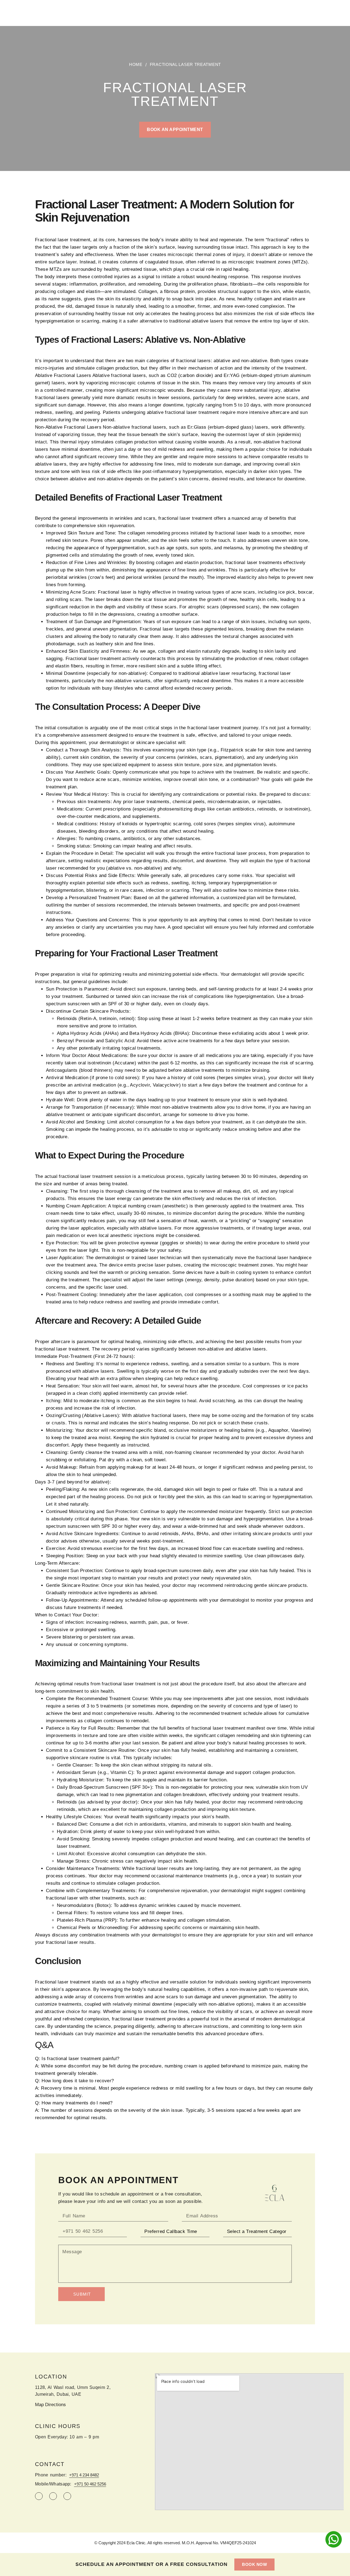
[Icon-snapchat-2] (67, 2496)
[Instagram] (39, 2496)
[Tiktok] (53, 2496)
